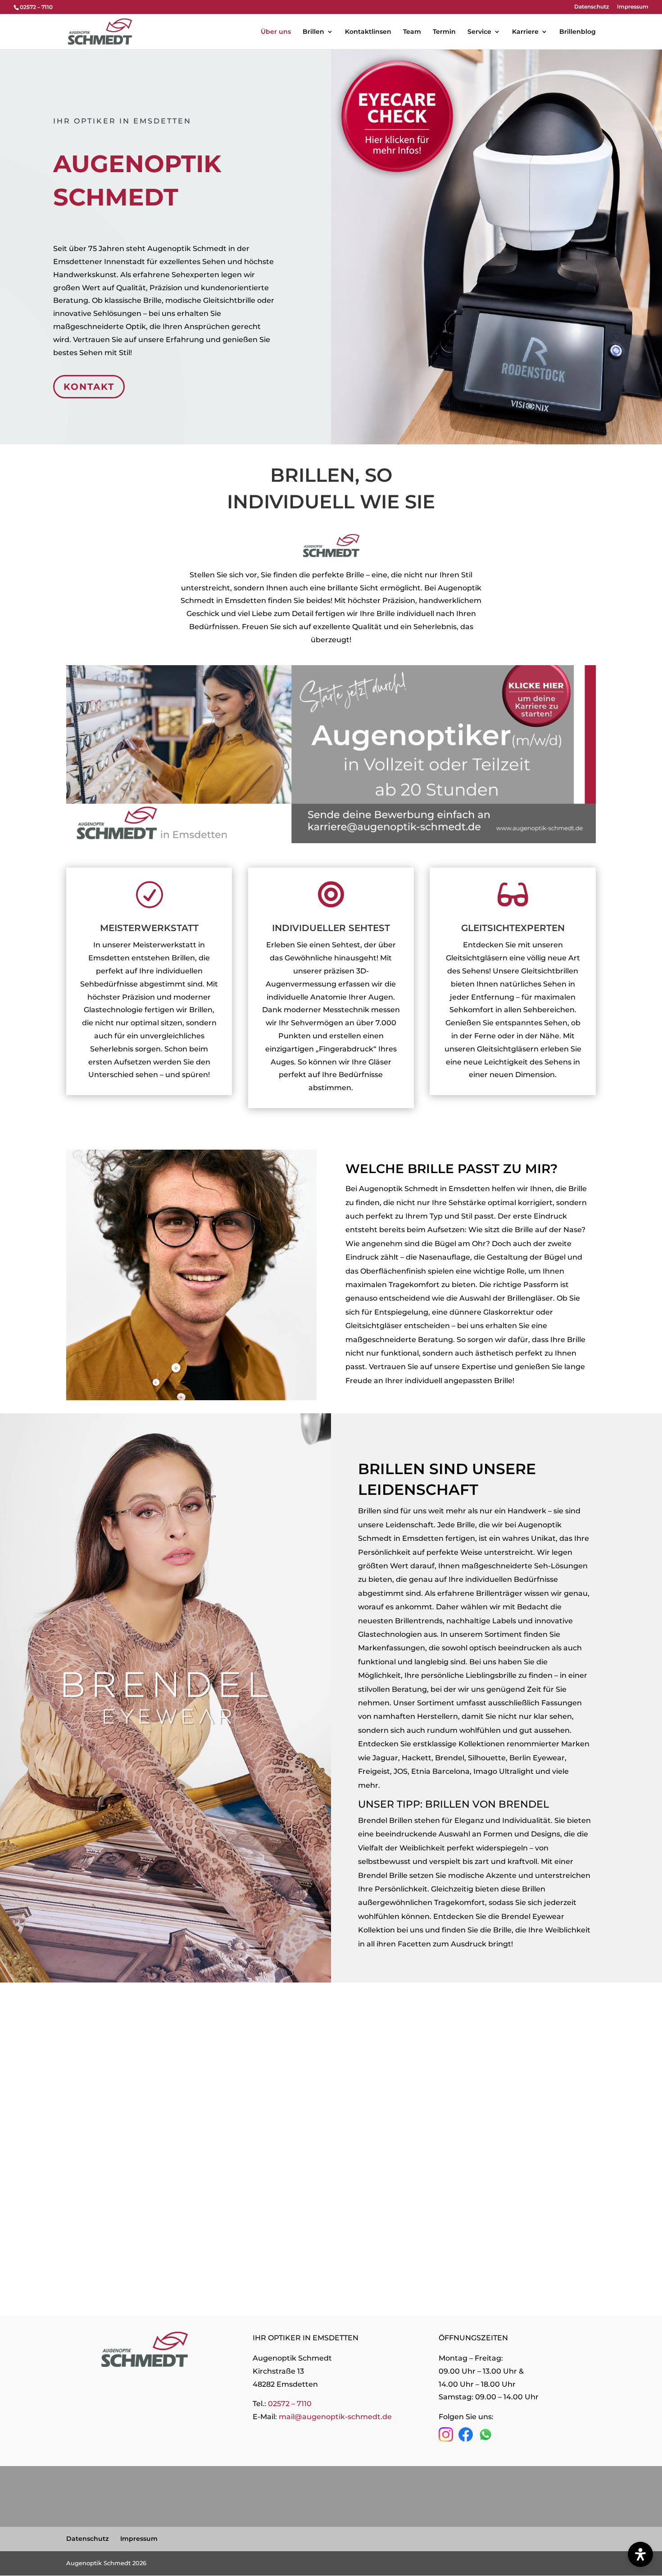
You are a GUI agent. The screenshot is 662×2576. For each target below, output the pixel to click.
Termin (444, 32)
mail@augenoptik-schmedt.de (335, 2417)
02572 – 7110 (290, 2404)
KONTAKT (89, 387)
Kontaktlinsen (368, 32)
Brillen (313, 32)
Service (479, 32)
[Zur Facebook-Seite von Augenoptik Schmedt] (466, 2439)
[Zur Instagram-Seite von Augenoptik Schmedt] (446, 2439)
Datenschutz (592, 7)
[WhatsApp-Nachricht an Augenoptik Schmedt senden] (485, 2439)
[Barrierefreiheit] (640, 2554)
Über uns (276, 32)
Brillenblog (578, 32)
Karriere (525, 32)
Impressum (633, 7)
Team (412, 32)
